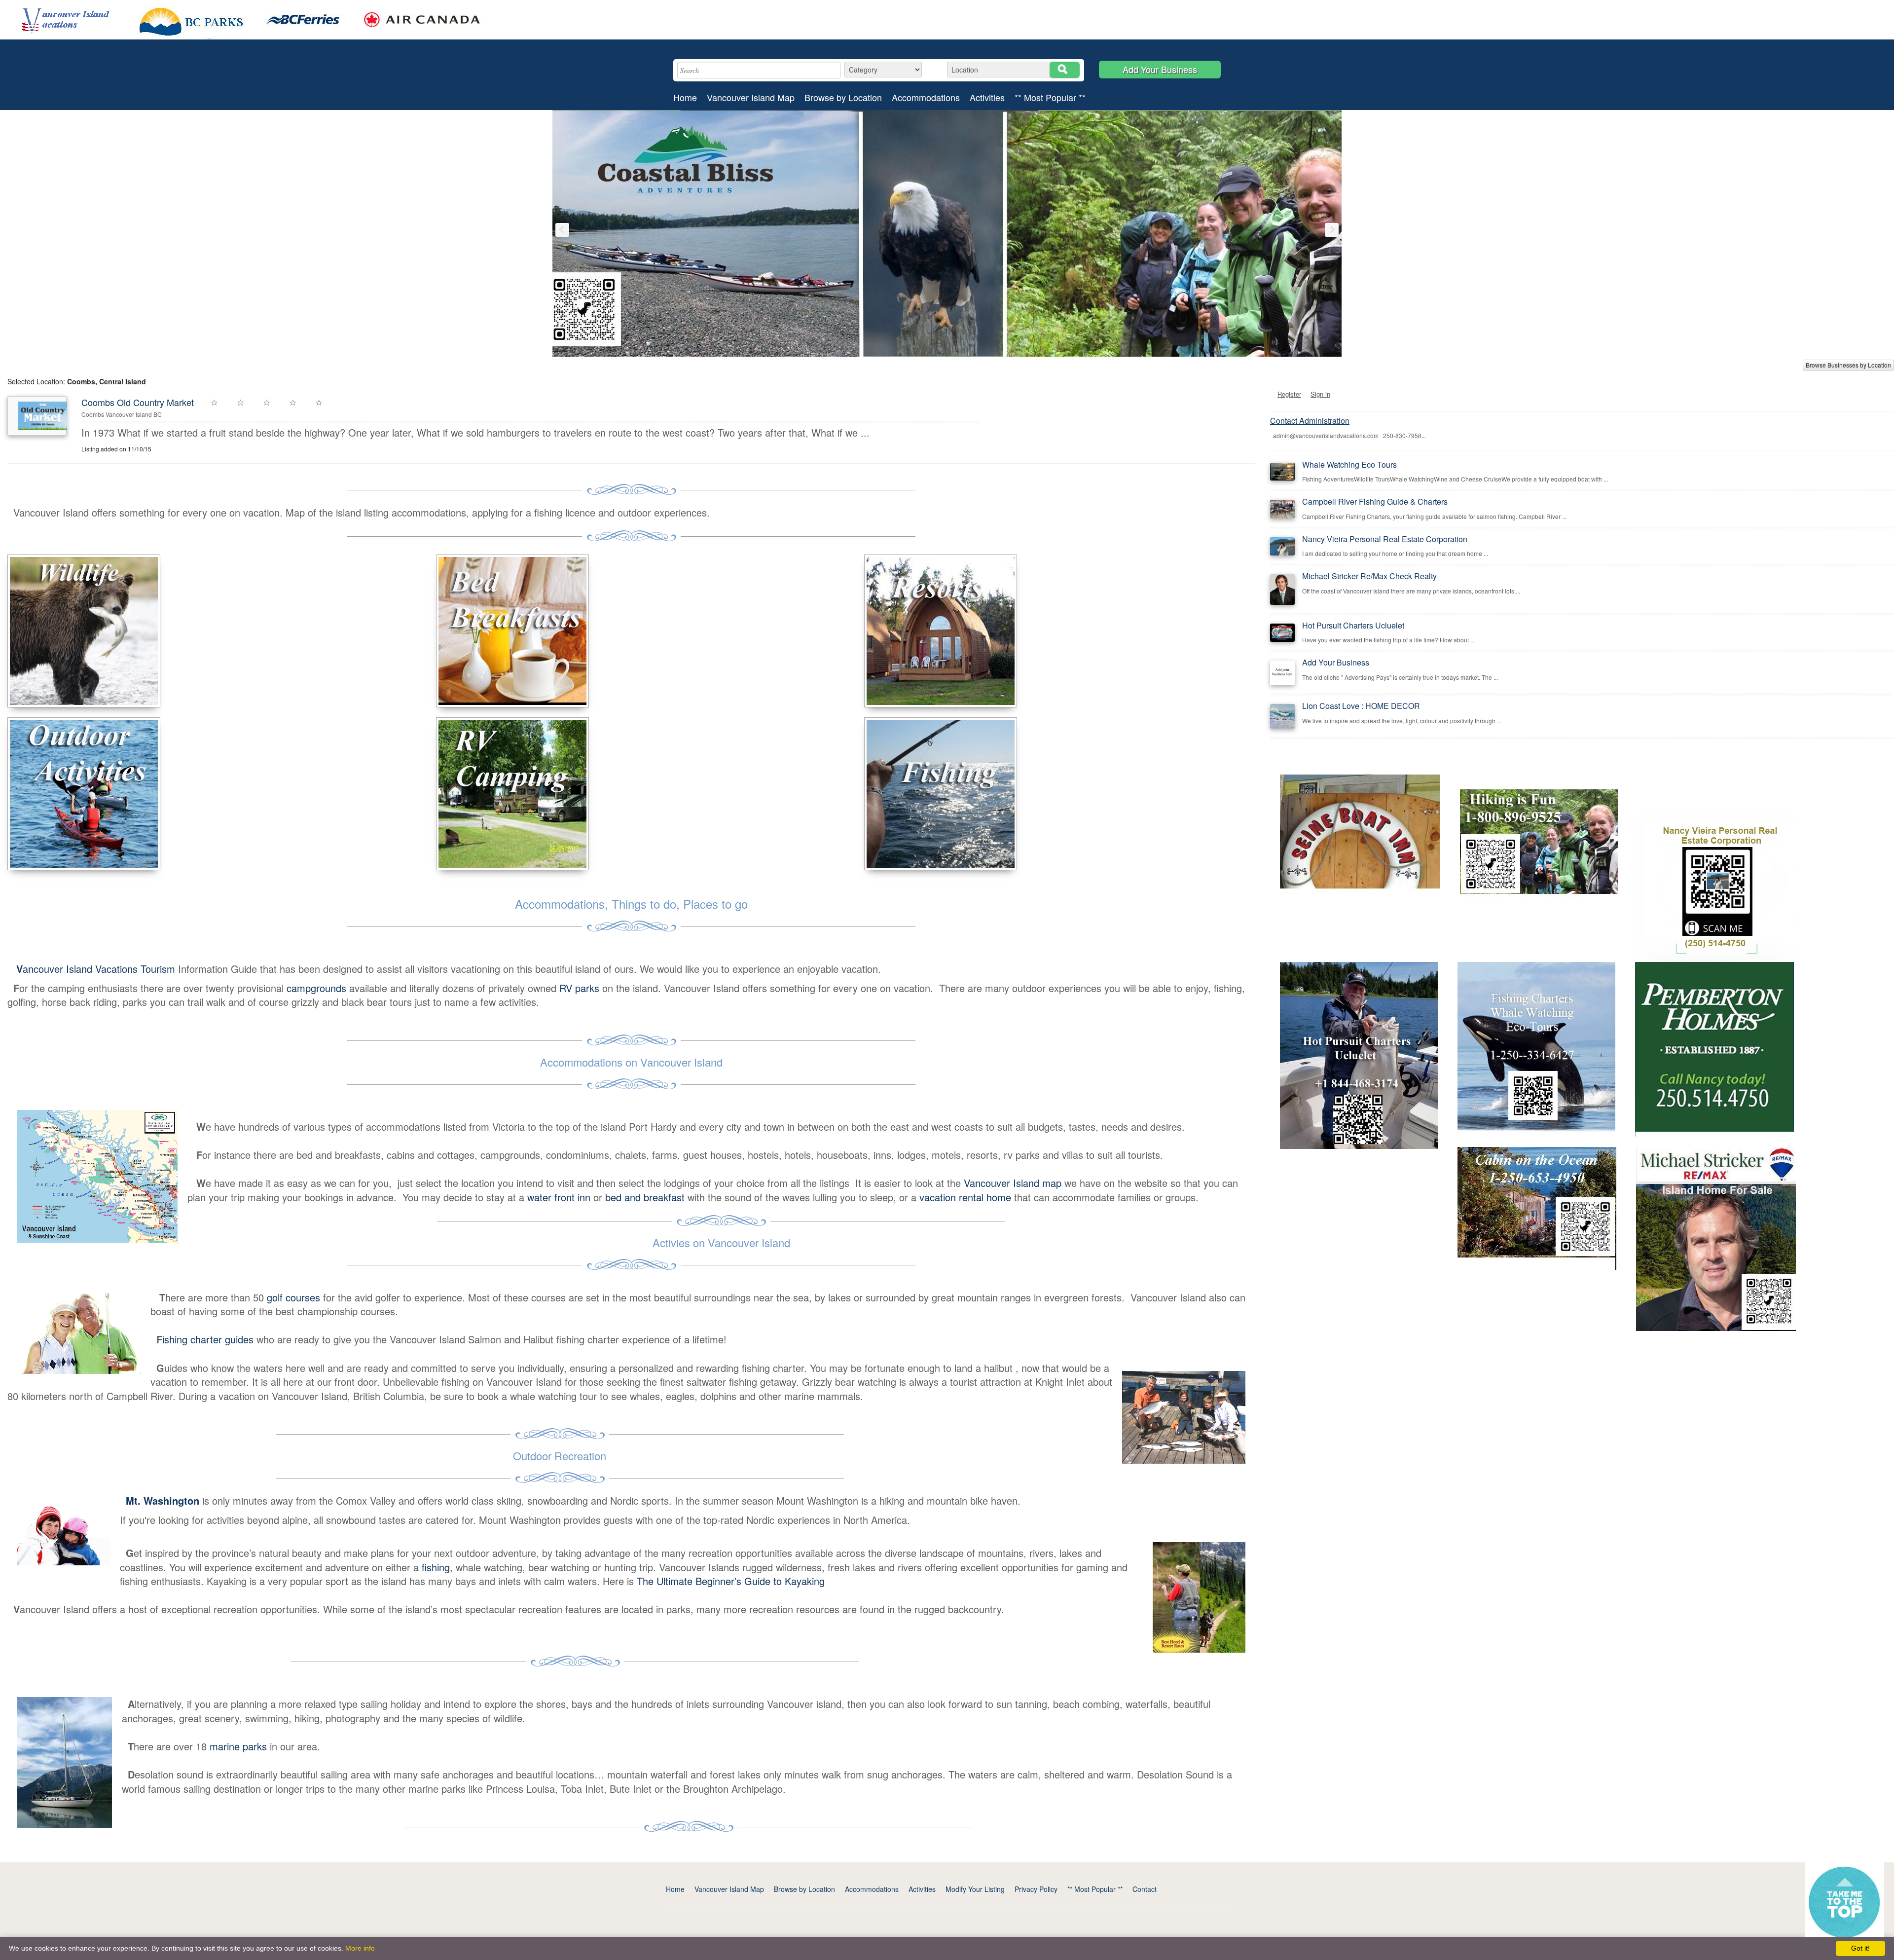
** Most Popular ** (1050, 97)
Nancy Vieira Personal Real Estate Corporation (1385, 539)
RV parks (579, 988)
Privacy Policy (1036, 1889)
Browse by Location (843, 97)
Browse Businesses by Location (1848, 365)
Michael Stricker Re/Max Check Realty (1369, 576)
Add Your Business (1160, 69)
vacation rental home (965, 1197)
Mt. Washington (163, 1500)
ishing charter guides (208, 1339)
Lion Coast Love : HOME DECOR (1361, 706)
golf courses (293, 1297)
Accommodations (926, 97)
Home (685, 97)
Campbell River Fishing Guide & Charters (1375, 501)
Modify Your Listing (975, 1889)
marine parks (238, 1746)
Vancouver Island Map (751, 97)
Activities (987, 97)
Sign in (1320, 394)
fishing (436, 1567)
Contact (1145, 1889)
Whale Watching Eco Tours (1349, 464)
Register (1289, 394)
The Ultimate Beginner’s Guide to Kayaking (731, 1581)
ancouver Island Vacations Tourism (97, 969)
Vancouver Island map (1013, 1183)
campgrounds (315, 988)
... (1424, 435)
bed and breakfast (645, 1197)
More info (360, 1948)
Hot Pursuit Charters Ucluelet (1353, 625)
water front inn (559, 1197)
